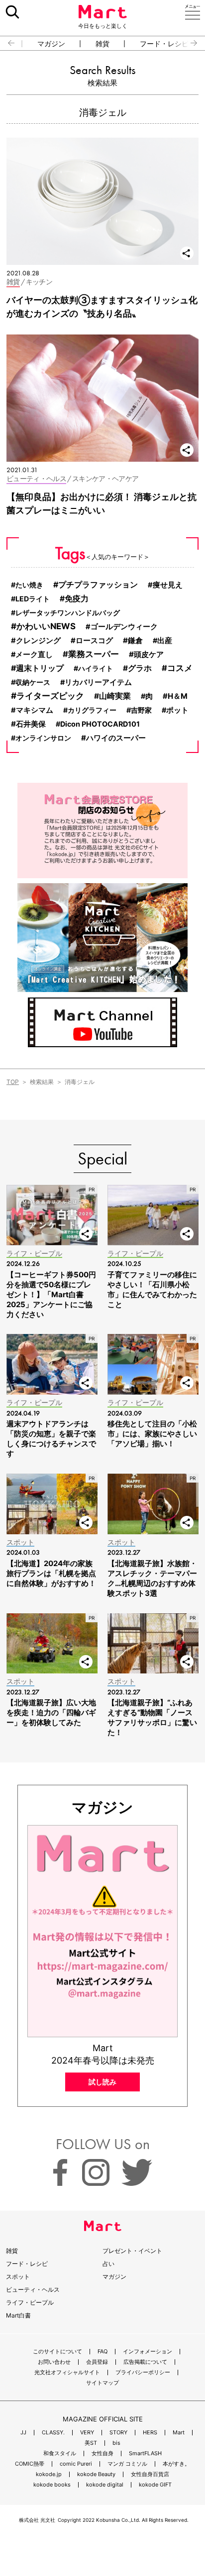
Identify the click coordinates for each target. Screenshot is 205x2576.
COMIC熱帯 (30, 2464)
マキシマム (35, 710)
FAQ (102, 2352)
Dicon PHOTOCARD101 (100, 724)
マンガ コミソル (127, 2464)
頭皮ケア (149, 654)
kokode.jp (49, 2474)
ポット (177, 710)
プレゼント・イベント (132, 2251)
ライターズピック (50, 696)
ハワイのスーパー (116, 738)
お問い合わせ (54, 2362)
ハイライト (96, 668)
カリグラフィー (92, 710)
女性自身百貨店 (150, 2474)
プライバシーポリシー (143, 2372)
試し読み (102, 2082)
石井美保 (31, 724)
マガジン (51, 44)
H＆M (178, 696)
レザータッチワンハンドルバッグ (68, 613)
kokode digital (105, 2485)
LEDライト (33, 599)
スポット (18, 2277)
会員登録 (97, 2362)
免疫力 (77, 599)
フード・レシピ (164, 44)
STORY (118, 2433)
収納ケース (33, 682)
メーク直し (34, 655)
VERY (87, 2433)
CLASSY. (53, 2433)
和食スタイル (60, 2453)
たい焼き (29, 585)
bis (116, 2443)
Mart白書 (18, 2315)
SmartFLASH (145, 2453)
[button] (7, 43)
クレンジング (38, 641)
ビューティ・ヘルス (33, 2289)
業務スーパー (94, 654)
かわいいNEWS (46, 626)
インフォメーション (148, 2352)
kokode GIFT (155, 2485)
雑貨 (102, 44)
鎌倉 (135, 640)
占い (108, 2264)
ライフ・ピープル (30, 2302)
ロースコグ (94, 641)
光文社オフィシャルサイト (67, 2372)
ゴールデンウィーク (124, 627)
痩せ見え (168, 585)
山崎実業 (115, 696)
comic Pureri (76, 2464)
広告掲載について (145, 2362)
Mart (179, 2433)
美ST (91, 2443)
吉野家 (141, 710)
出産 (165, 641)
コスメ (180, 668)
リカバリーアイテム (98, 682)
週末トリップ (40, 668)
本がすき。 (176, 2464)
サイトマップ (102, 2383)
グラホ (140, 668)
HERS (150, 2433)
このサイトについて (57, 2352)
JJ (23, 2433)
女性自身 (102, 2453)
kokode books (52, 2485)
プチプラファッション (98, 584)
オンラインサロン (43, 738)
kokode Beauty (96, 2474)
